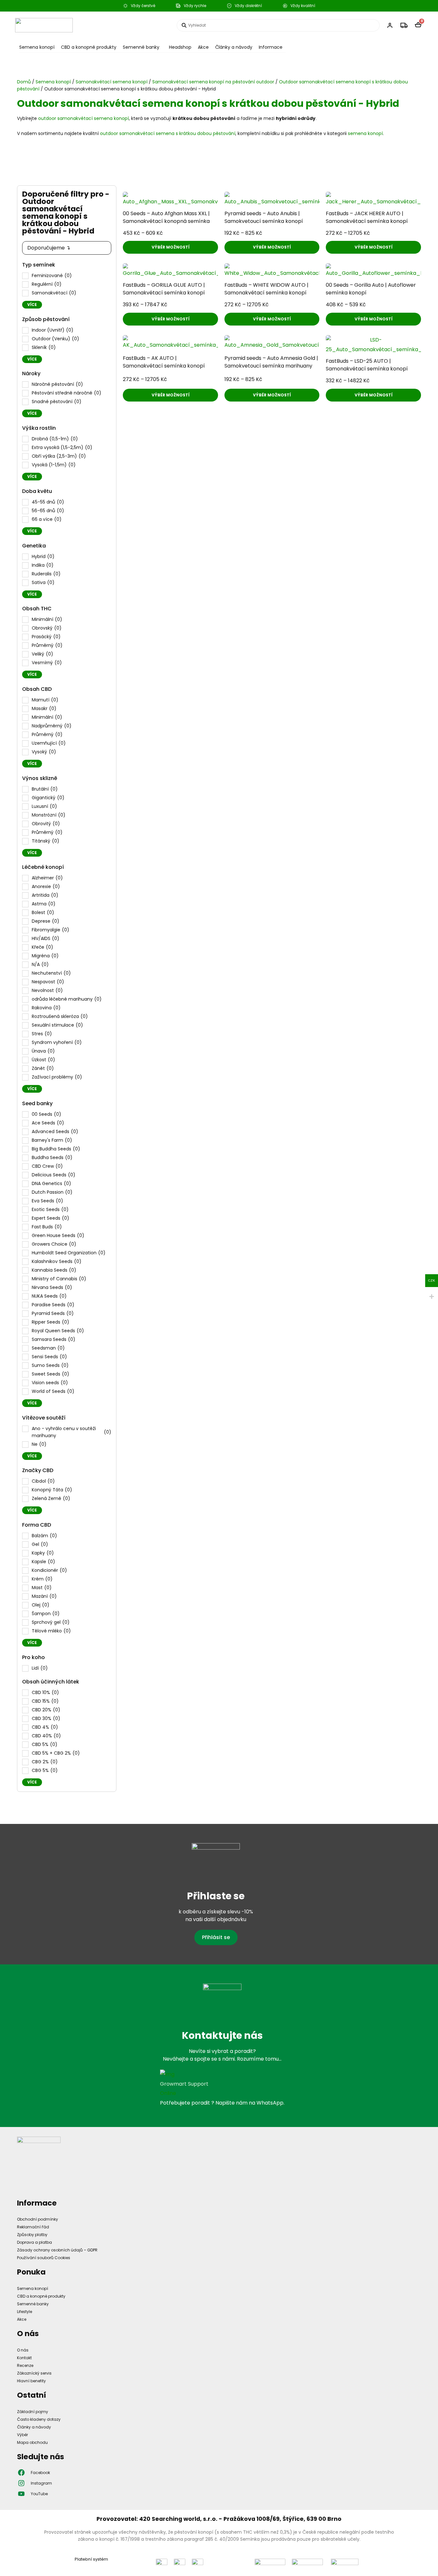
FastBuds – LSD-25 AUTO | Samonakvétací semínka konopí (367, 365)
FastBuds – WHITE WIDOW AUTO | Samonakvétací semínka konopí (266, 289)
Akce (203, 47)
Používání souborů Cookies (44, 2258)
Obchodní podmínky (38, 2219)
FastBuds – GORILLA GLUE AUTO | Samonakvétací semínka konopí (164, 289)
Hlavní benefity (31, 2381)
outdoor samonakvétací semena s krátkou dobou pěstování (168, 133)
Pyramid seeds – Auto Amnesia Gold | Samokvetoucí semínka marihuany (271, 362)
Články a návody (234, 47)
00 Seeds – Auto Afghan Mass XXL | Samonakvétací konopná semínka (166, 217)
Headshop (180, 47)
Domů (24, 82)
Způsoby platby (32, 2235)
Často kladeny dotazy (39, 2419)
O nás (23, 2350)
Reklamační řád (33, 2227)
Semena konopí (37, 47)
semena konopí (365, 133)
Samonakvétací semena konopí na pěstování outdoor (213, 82)
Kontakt (24, 2358)
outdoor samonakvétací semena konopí (84, 118)
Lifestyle (25, 2312)
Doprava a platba (34, 2242)
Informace (271, 47)
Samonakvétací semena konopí (112, 82)
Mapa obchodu (32, 2442)
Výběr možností (171, 247)
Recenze (25, 2365)
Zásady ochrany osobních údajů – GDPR (57, 2250)
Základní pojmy (33, 2412)
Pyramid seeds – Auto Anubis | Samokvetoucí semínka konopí (264, 217)
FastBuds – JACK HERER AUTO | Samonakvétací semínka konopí (367, 217)
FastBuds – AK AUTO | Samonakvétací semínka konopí (164, 362)
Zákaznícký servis (34, 2373)
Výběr (22, 2435)
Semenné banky (141, 47)
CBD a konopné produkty (89, 47)
